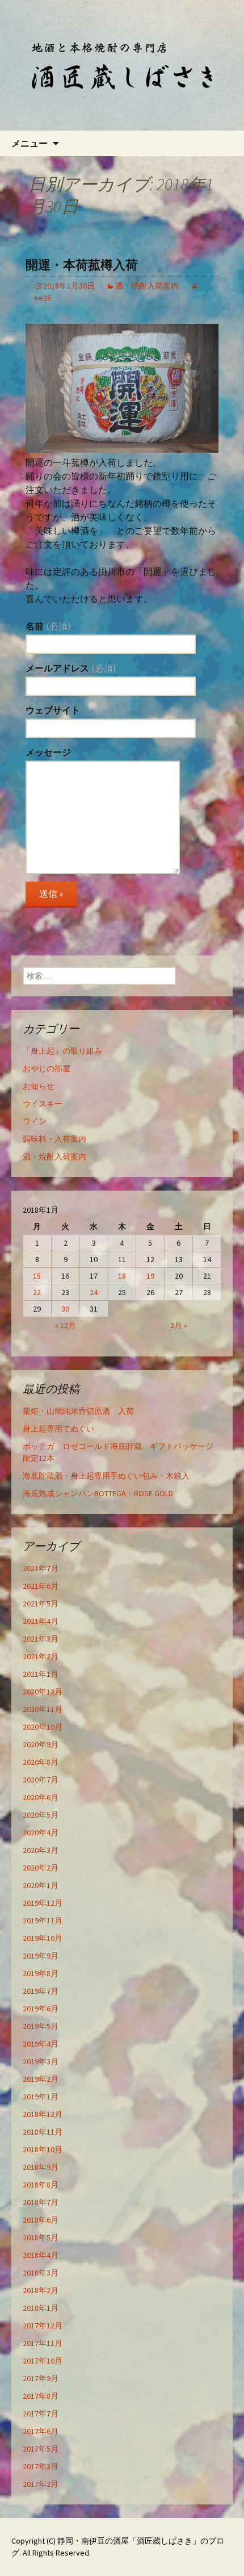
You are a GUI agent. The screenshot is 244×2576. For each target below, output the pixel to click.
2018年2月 (41, 2290)
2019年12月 (43, 1903)
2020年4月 (41, 1832)
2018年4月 (41, 2255)
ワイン (35, 1121)
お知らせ (39, 1086)
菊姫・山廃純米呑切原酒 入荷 (78, 1411)
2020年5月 (41, 1815)
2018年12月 (43, 2114)
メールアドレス (71, 668)
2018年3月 (41, 2273)
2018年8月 (41, 2185)
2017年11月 (43, 2343)
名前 (48, 626)
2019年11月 (43, 1920)
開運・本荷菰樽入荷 (82, 265)
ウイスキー (43, 1104)
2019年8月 (41, 1973)
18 (122, 1276)
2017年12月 (43, 2326)
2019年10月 (43, 1938)
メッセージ (48, 752)
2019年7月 (41, 1991)
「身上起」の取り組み (62, 1051)
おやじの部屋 (47, 1068)
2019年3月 (41, 2061)
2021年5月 (41, 1604)
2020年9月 (41, 1744)
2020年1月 (41, 1885)
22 (37, 1292)
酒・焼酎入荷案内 (147, 286)
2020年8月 (41, 1762)
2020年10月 (43, 1727)
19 (150, 1276)
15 (37, 1276)
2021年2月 (41, 1656)
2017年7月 (41, 2414)
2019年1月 (41, 2097)
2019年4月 (41, 2044)
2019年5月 (41, 2026)
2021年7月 (41, 1568)
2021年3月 (41, 1639)
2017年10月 (43, 2361)
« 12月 (66, 1325)
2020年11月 (43, 1709)
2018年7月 (41, 2202)
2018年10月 (43, 2149)
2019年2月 (41, 2079)
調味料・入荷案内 (54, 1139)
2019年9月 (41, 1956)
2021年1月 (41, 1674)
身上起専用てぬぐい (58, 1429)
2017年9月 (41, 2378)
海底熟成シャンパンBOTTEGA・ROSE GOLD (98, 1493)
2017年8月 (41, 2396)
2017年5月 (41, 2449)
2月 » (179, 1325)
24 (94, 1292)
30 (65, 1309)
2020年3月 (41, 1850)
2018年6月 (41, 2220)
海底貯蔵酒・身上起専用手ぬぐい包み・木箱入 (106, 1476)
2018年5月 (41, 2237)
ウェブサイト (53, 710)
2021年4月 (41, 1621)
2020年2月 (41, 1868)
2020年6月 (41, 1797)
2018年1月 (41, 2308)
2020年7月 (41, 1780)
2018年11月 (43, 2132)
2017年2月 (41, 2484)
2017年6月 (41, 2431)
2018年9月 (41, 2167)
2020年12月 (43, 1692)
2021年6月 (41, 1586)
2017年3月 (41, 2466)
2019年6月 (41, 2009)
